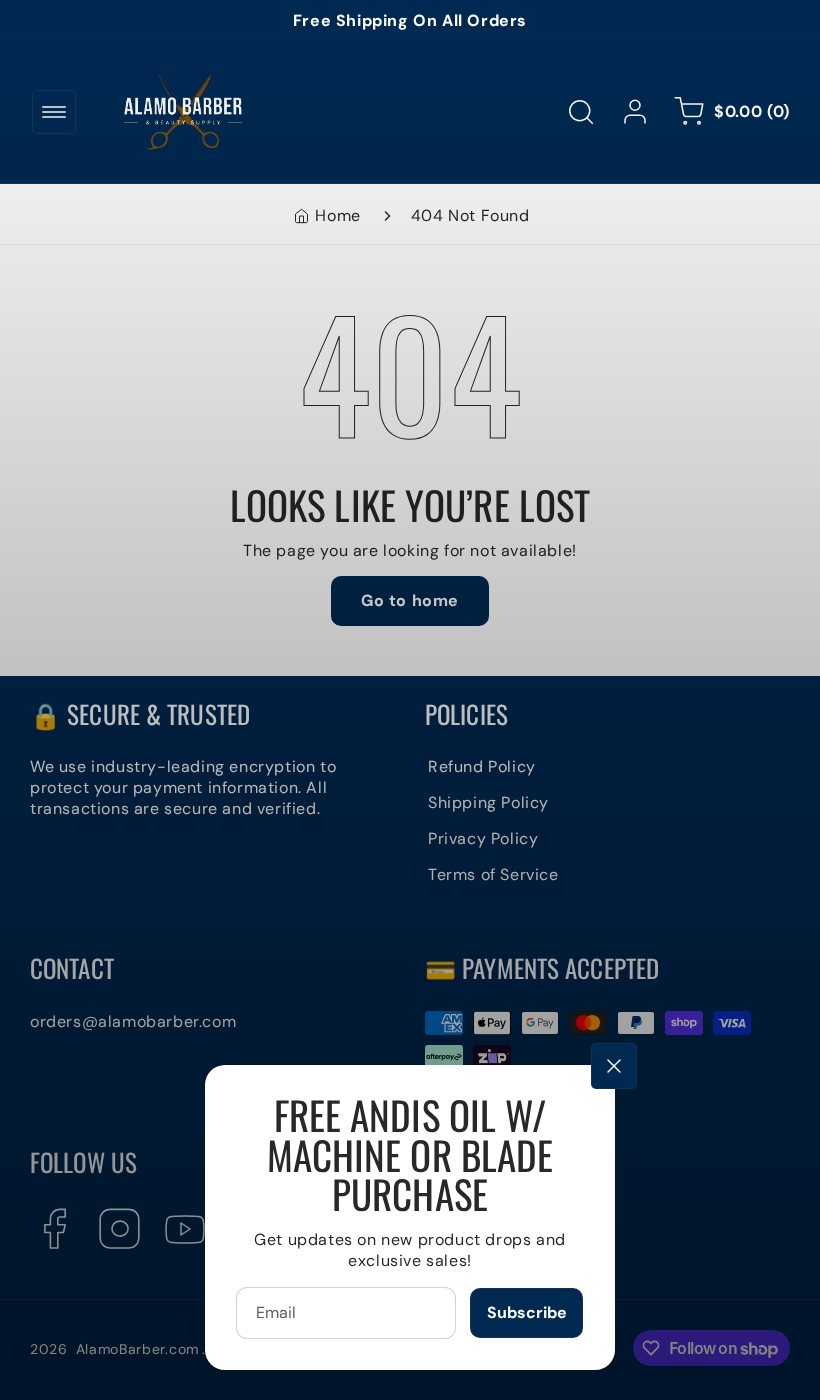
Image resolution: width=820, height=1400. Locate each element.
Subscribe (527, 1312)
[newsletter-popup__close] (614, 1066)
